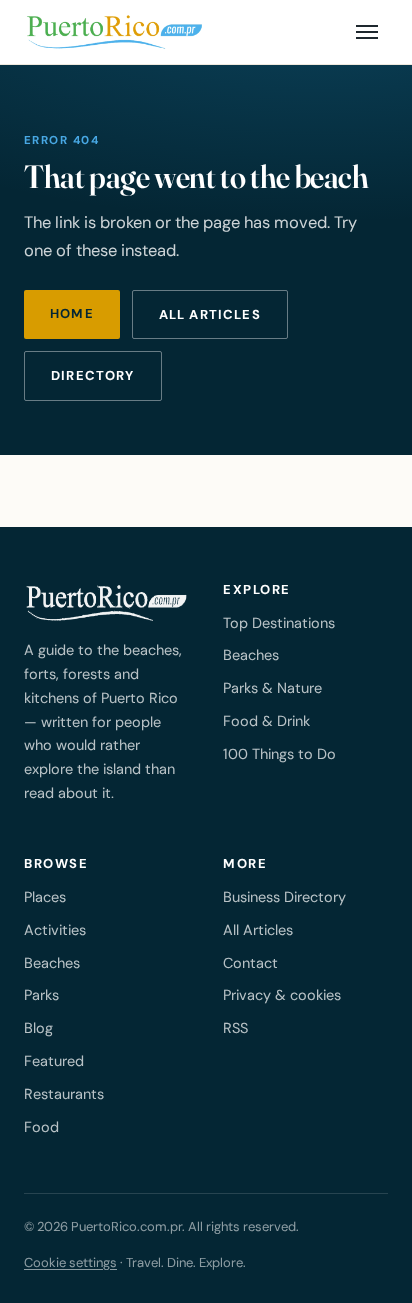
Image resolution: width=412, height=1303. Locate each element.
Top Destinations (279, 623)
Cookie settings (70, 1262)
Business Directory (284, 897)
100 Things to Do (279, 754)
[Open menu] (367, 32)
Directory (93, 375)
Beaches (251, 655)
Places (45, 897)
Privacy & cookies (282, 995)
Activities (55, 930)
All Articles (258, 930)
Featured (54, 1061)
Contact (250, 963)
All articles (210, 314)
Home (72, 313)
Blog (38, 1028)
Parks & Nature (272, 688)
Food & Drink (266, 721)
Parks (41, 995)
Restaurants (64, 1094)
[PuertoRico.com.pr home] (114, 32)
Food (41, 1127)
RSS (235, 1028)
